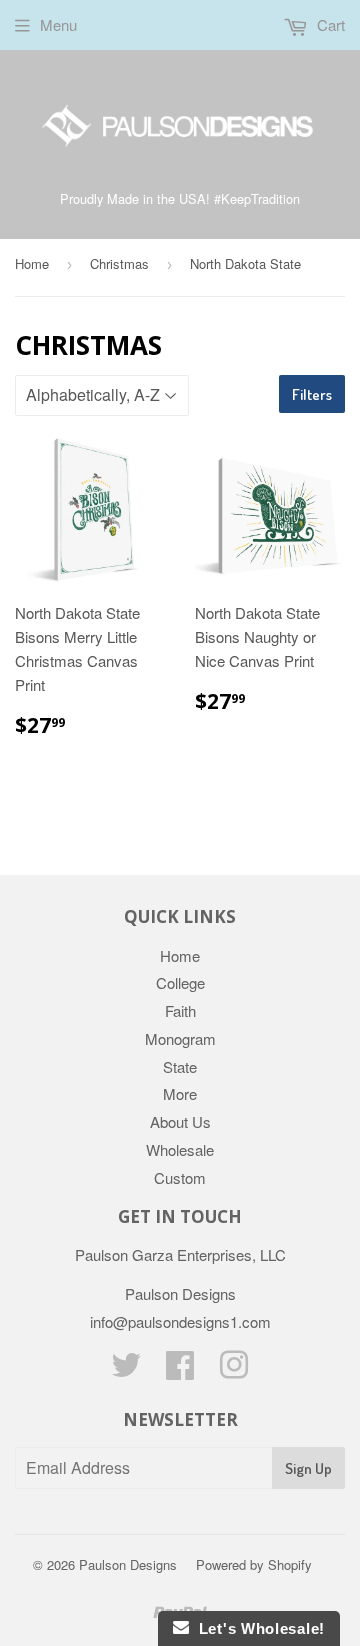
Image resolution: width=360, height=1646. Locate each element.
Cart (329, 24)
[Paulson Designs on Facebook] (180, 1370)
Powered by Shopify (254, 1564)
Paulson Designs (128, 1564)
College (180, 982)
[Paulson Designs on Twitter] (126, 1370)
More (180, 1093)
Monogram (180, 1038)
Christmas (119, 263)
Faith (180, 1010)
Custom (180, 1177)
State (180, 1066)
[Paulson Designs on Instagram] (234, 1370)
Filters (312, 394)
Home (32, 263)
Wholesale (180, 1149)
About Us (180, 1121)
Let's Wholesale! (257, 1628)
